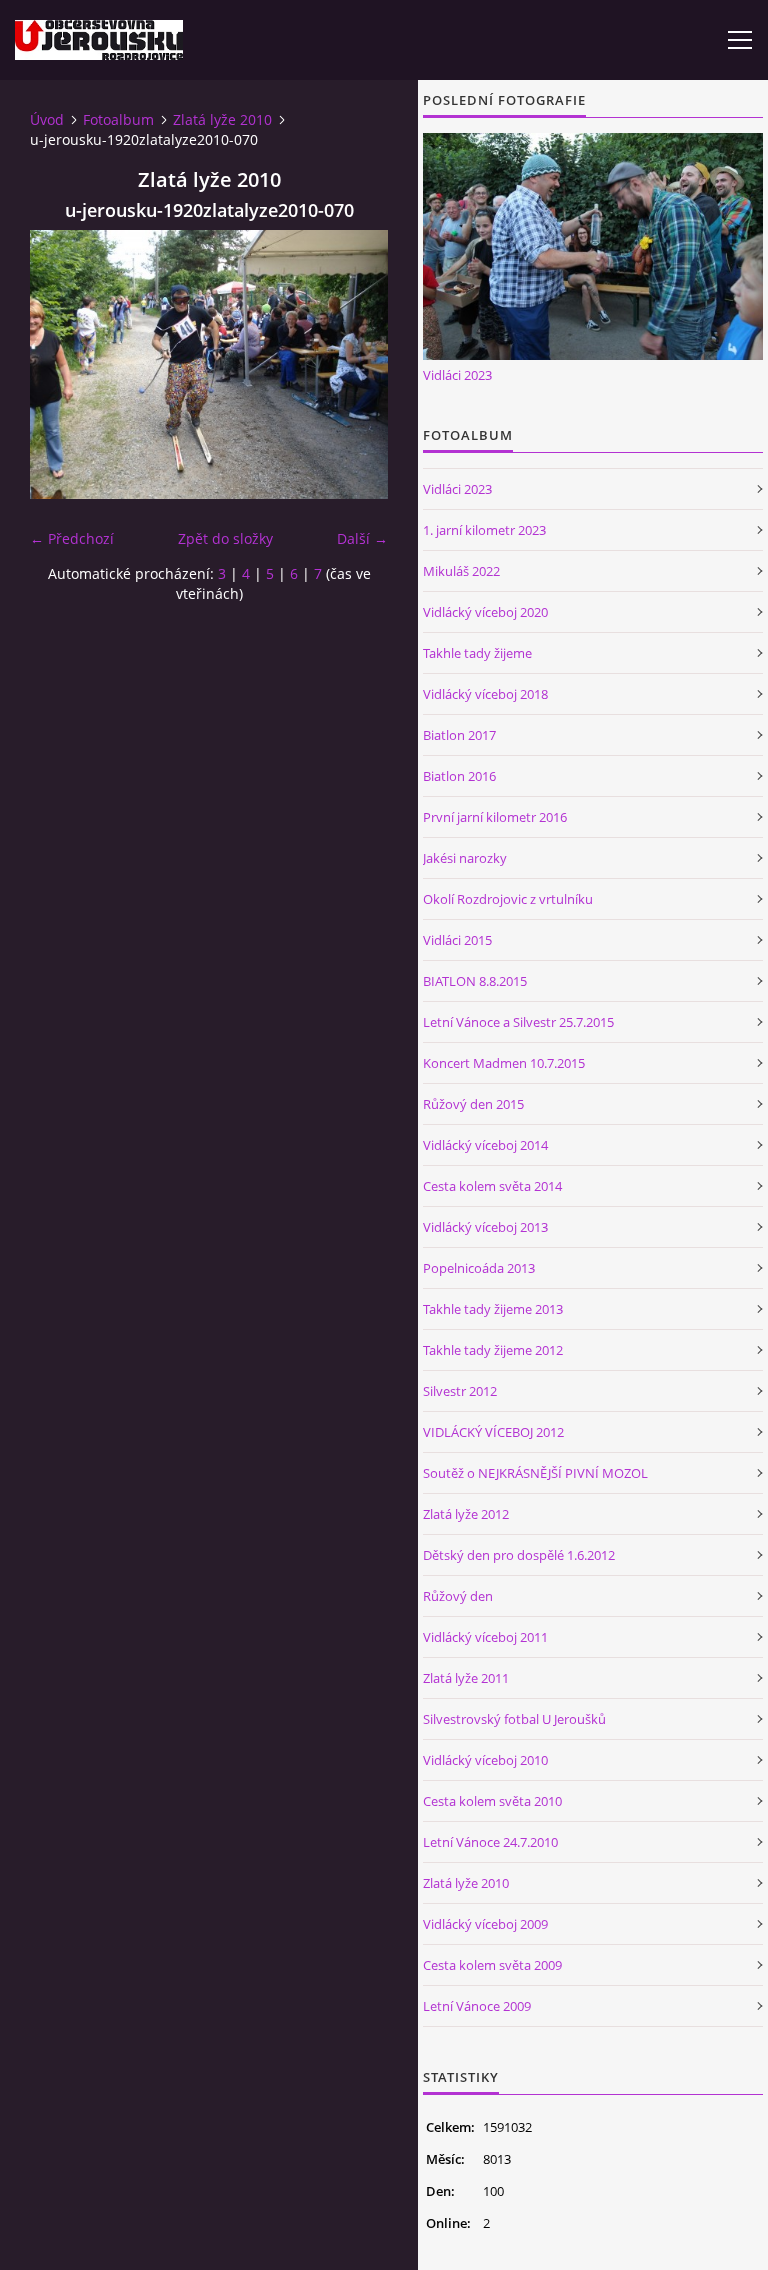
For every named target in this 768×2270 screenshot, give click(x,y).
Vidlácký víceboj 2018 (485, 694)
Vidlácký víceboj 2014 (485, 1145)
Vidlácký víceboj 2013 (485, 1227)
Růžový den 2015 (473, 1104)
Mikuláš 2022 (461, 571)
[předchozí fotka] (62, 364)
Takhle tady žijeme (477, 653)
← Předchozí (72, 538)
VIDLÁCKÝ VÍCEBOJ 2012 (493, 1432)
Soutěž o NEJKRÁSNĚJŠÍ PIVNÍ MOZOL (535, 1473)
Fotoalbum (118, 119)
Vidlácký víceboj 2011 (485, 1637)
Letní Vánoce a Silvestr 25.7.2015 (518, 1022)
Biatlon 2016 (459, 776)
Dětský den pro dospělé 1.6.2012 (519, 1555)
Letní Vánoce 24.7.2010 (490, 1842)
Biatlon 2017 (459, 735)
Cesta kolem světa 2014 (492, 1186)
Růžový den (458, 1596)
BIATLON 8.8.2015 (475, 981)
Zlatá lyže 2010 (222, 119)
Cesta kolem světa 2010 (492, 1801)
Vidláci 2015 (457, 940)
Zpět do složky (225, 538)
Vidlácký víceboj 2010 (485, 1760)
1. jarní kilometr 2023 (484, 530)
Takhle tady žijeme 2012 (493, 1350)
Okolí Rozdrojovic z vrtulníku (508, 899)
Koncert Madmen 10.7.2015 (504, 1063)
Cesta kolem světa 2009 (492, 1965)
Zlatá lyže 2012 (466, 1514)
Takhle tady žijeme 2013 (493, 1309)
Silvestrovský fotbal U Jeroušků (514, 1719)
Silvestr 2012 (460, 1391)
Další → (362, 538)
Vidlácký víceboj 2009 (485, 1924)
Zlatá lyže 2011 (466, 1678)
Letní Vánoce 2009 (477, 2006)
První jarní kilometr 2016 (495, 817)
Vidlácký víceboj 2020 (485, 612)
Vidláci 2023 (457, 375)
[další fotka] (355, 364)
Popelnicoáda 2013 (479, 1268)
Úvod (47, 119)
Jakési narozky (465, 858)
